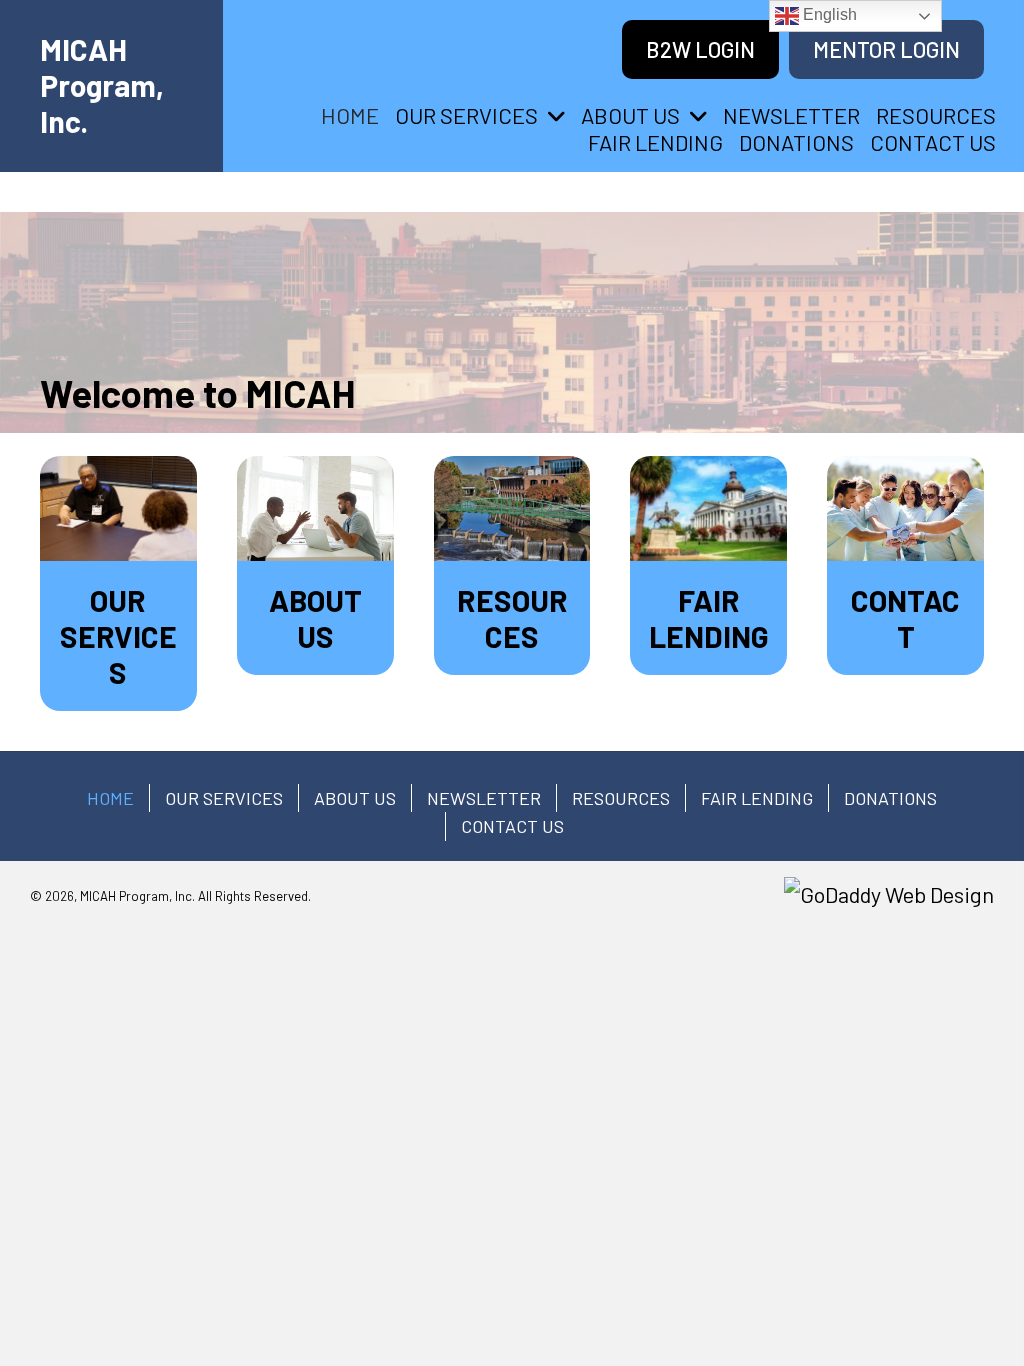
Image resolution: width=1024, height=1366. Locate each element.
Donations (890, 798)
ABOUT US (355, 798)
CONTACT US (512, 826)
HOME (110, 798)
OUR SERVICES (224, 798)
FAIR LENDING (757, 798)
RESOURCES (621, 798)
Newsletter (484, 798)
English (828, 14)
